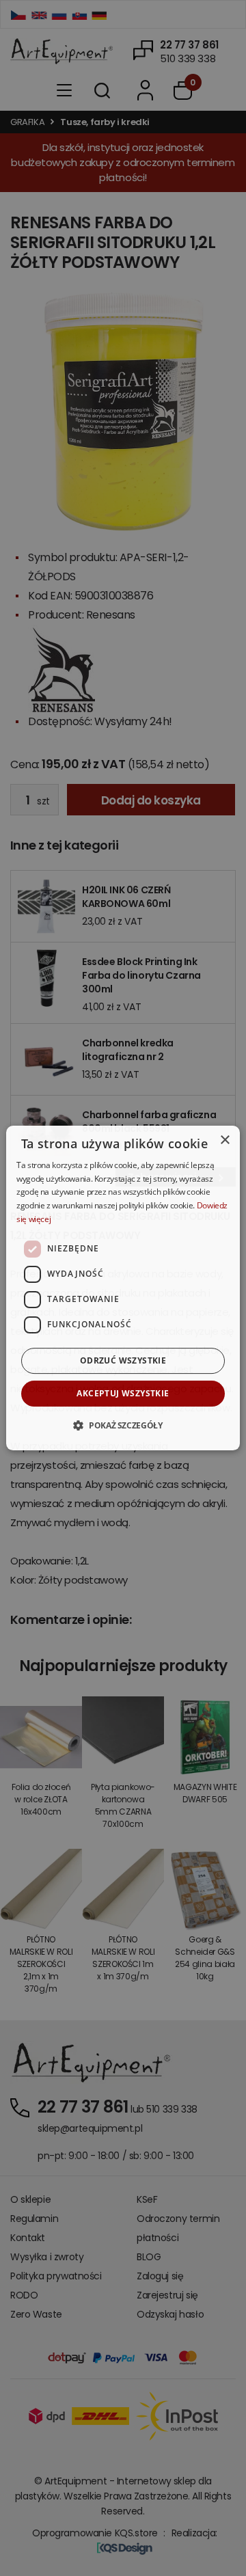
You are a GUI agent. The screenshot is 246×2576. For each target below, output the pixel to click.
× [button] (224, 1140)
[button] (123, 1425)
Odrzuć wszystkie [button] (123, 1360)
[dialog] (123, 1288)
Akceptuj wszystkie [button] (123, 1393)
